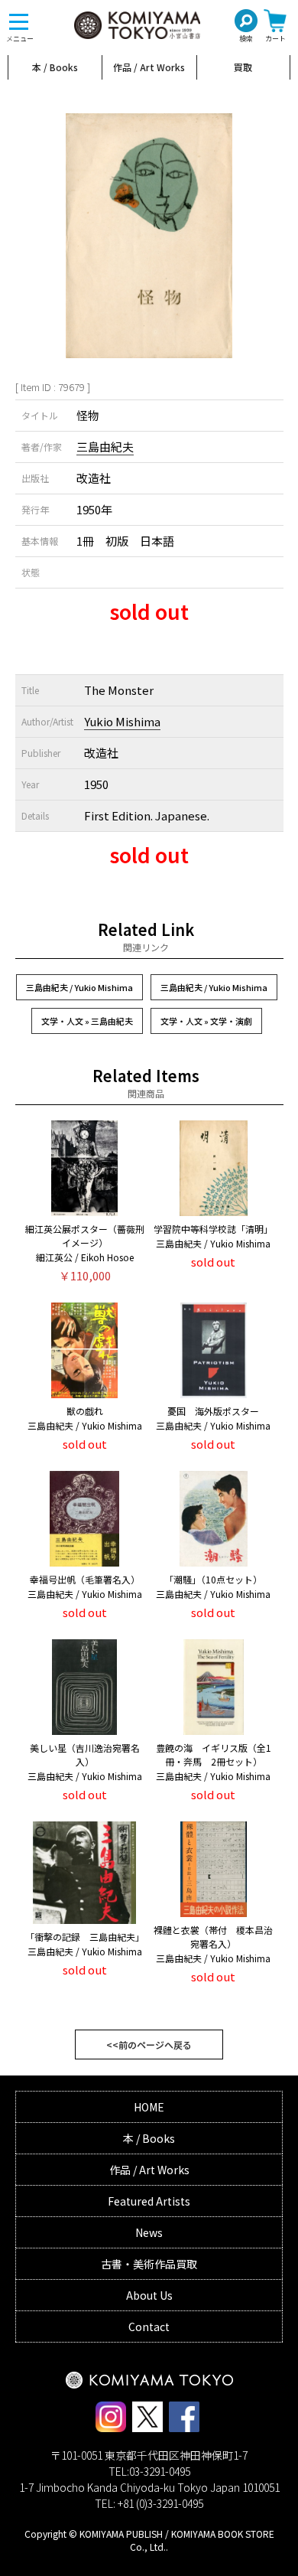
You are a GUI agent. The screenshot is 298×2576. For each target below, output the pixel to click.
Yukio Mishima (122, 721)
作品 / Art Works (149, 67)
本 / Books (55, 67)
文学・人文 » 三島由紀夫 (87, 1021)
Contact (149, 2327)
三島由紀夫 (105, 447)
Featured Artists (149, 2201)
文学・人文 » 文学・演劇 (206, 1021)
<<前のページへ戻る (149, 2044)
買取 (243, 67)
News (149, 2232)
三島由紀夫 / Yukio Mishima (79, 987)
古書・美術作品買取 (149, 2264)
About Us (149, 2295)
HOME (149, 2107)
